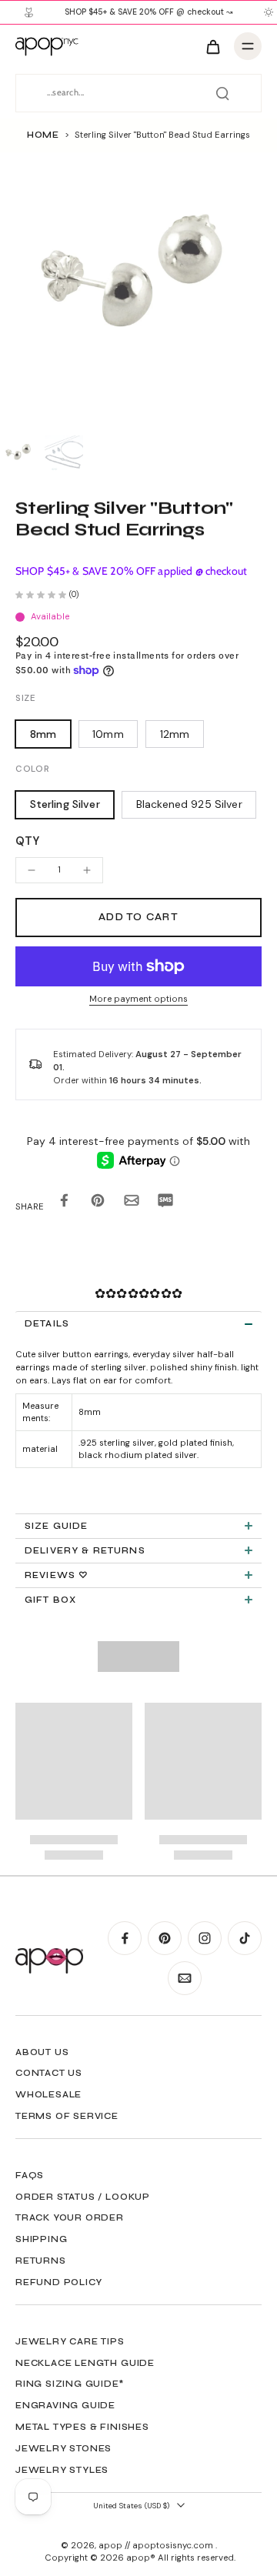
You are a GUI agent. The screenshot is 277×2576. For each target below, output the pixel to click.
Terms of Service (67, 2116)
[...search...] (222, 93)
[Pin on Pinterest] (98, 1203)
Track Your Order (70, 2217)
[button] (138, 918)
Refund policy (58, 2282)
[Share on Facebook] (64, 1203)
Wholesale (48, 2094)
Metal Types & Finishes (82, 2427)
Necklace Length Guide (85, 2363)
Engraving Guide (65, 2405)
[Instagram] (205, 1938)
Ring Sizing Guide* (70, 2384)
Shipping (41, 2239)
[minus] (32, 870)
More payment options (138, 1000)
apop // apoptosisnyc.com (157, 2546)
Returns (41, 2261)
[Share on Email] (132, 1203)
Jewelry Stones (63, 2448)
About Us (42, 2052)
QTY (27, 841)
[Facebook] (125, 1938)
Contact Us (49, 2073)
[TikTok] (245, 1938)
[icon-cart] (212, 46)
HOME (43, 135)
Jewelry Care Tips (70, 2341)
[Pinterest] (165, 1938)
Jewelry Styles (62, 2470)
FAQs (30, 2175)
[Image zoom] (138, 291)
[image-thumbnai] (19, 455)
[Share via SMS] (165, 1203)
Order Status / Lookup (83, 2197)
